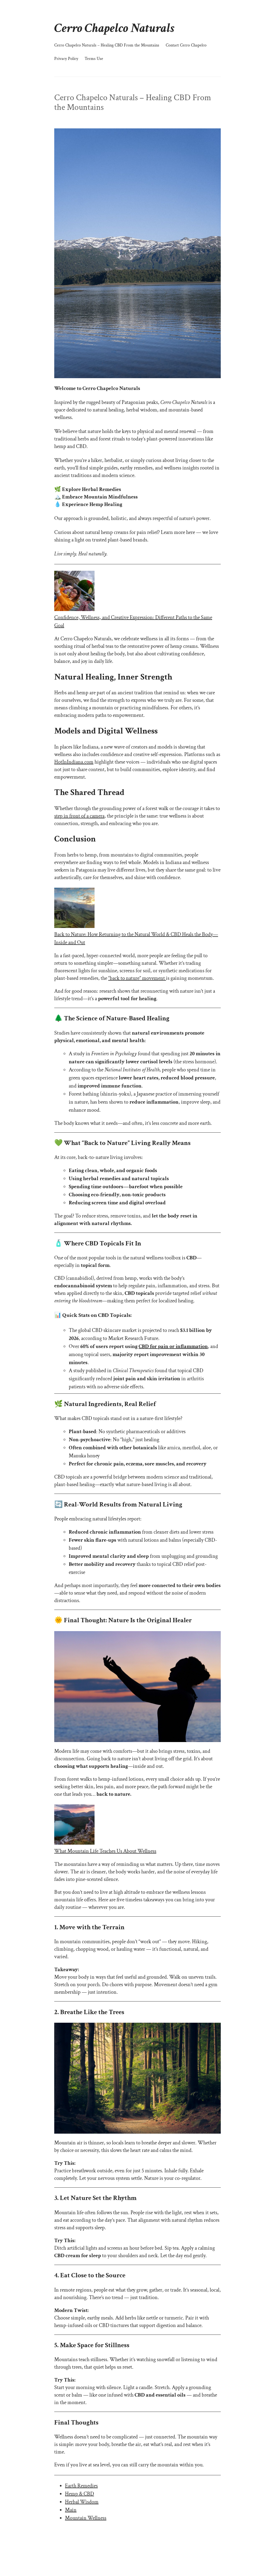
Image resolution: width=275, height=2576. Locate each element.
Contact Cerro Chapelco (186, 45)
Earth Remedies (81, 2486)
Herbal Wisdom (82, 2502)
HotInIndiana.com (74, 762)
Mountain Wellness (86, 2518)
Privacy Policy (66, 59)
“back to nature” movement (137, 978)
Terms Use (94, 59)
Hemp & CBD (79, 2494)
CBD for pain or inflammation (173, 1346)
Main (71, 2510)
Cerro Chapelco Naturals (114, 28)
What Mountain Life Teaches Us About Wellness (105, 1851)
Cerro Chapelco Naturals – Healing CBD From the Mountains (107, 45)
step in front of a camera (79, 816)
